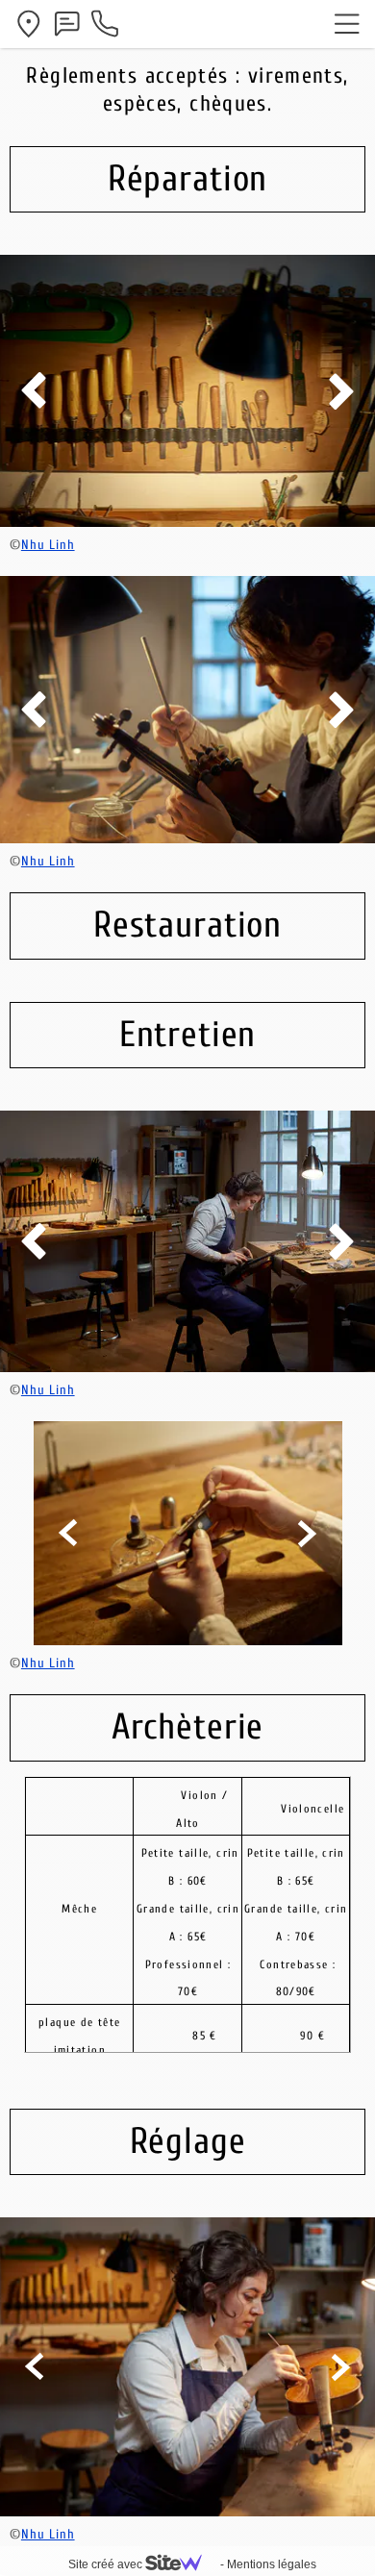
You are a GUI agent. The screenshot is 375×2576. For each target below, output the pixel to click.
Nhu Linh (48, 545)
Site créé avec (107, 2564)
